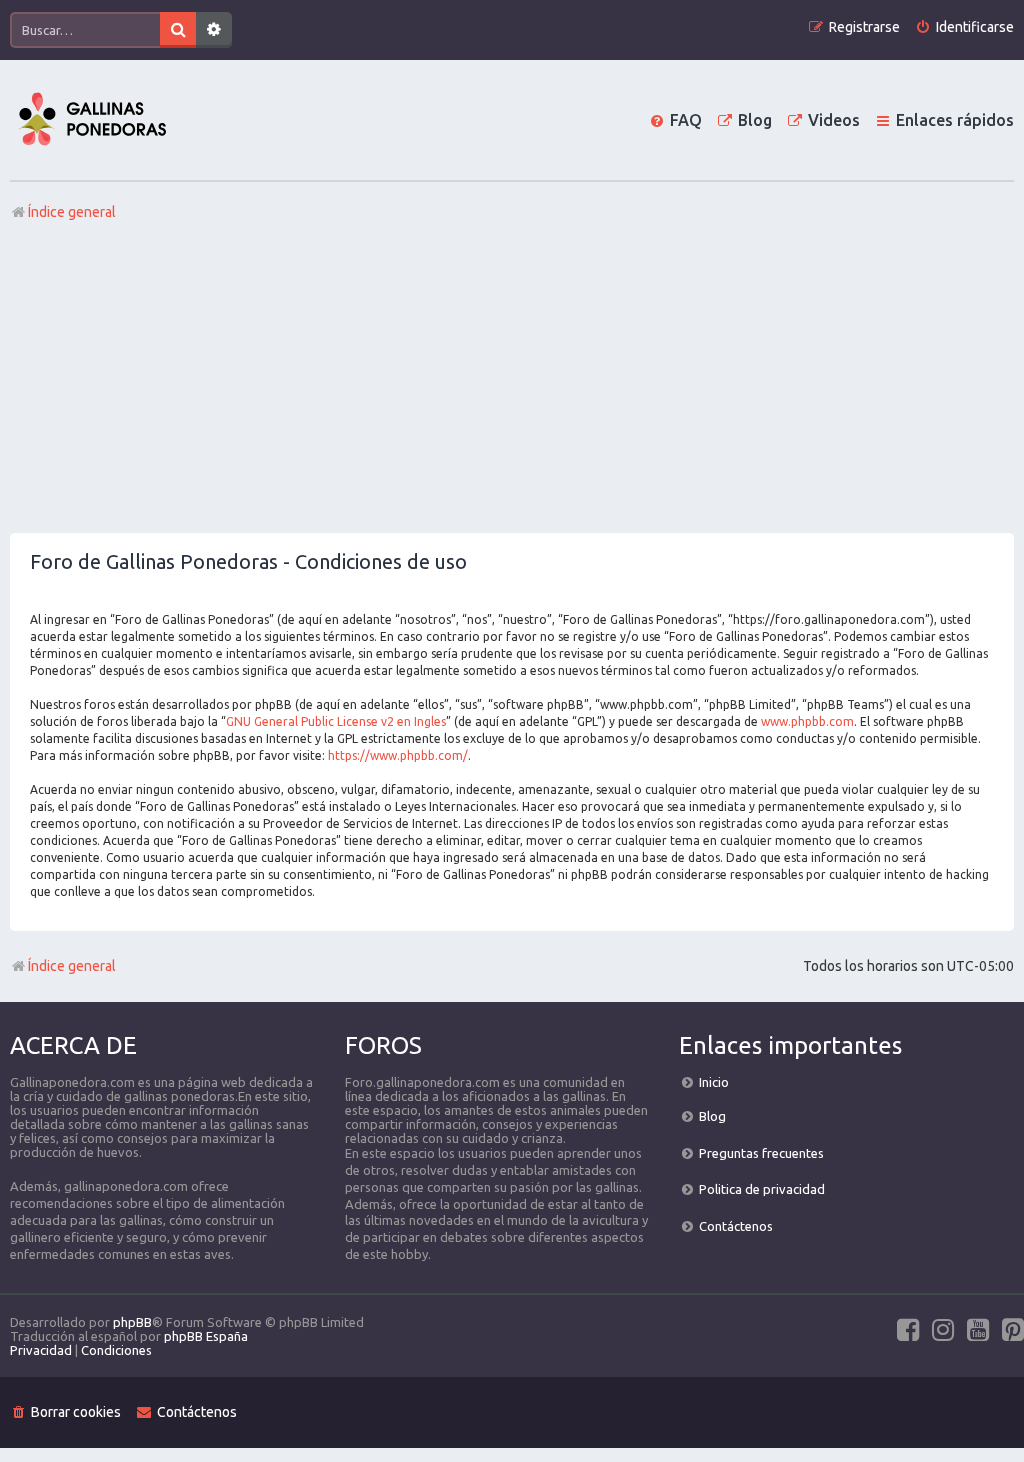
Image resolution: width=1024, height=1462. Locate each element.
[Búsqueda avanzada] (214, 30)
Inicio (714, 1082)
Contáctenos (736, 1226)
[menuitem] (964, 27)
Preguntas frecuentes (761, 1153)
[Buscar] (178, 30)
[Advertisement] (512, 383)
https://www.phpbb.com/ (398, 755)
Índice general (72, 966)
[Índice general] (92, 120)
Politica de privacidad (762, 1189)
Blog (712, 1116)
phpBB (132, 1322)
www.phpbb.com (807, 721)
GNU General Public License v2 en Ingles (336, 721)
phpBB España (206, 1336)
